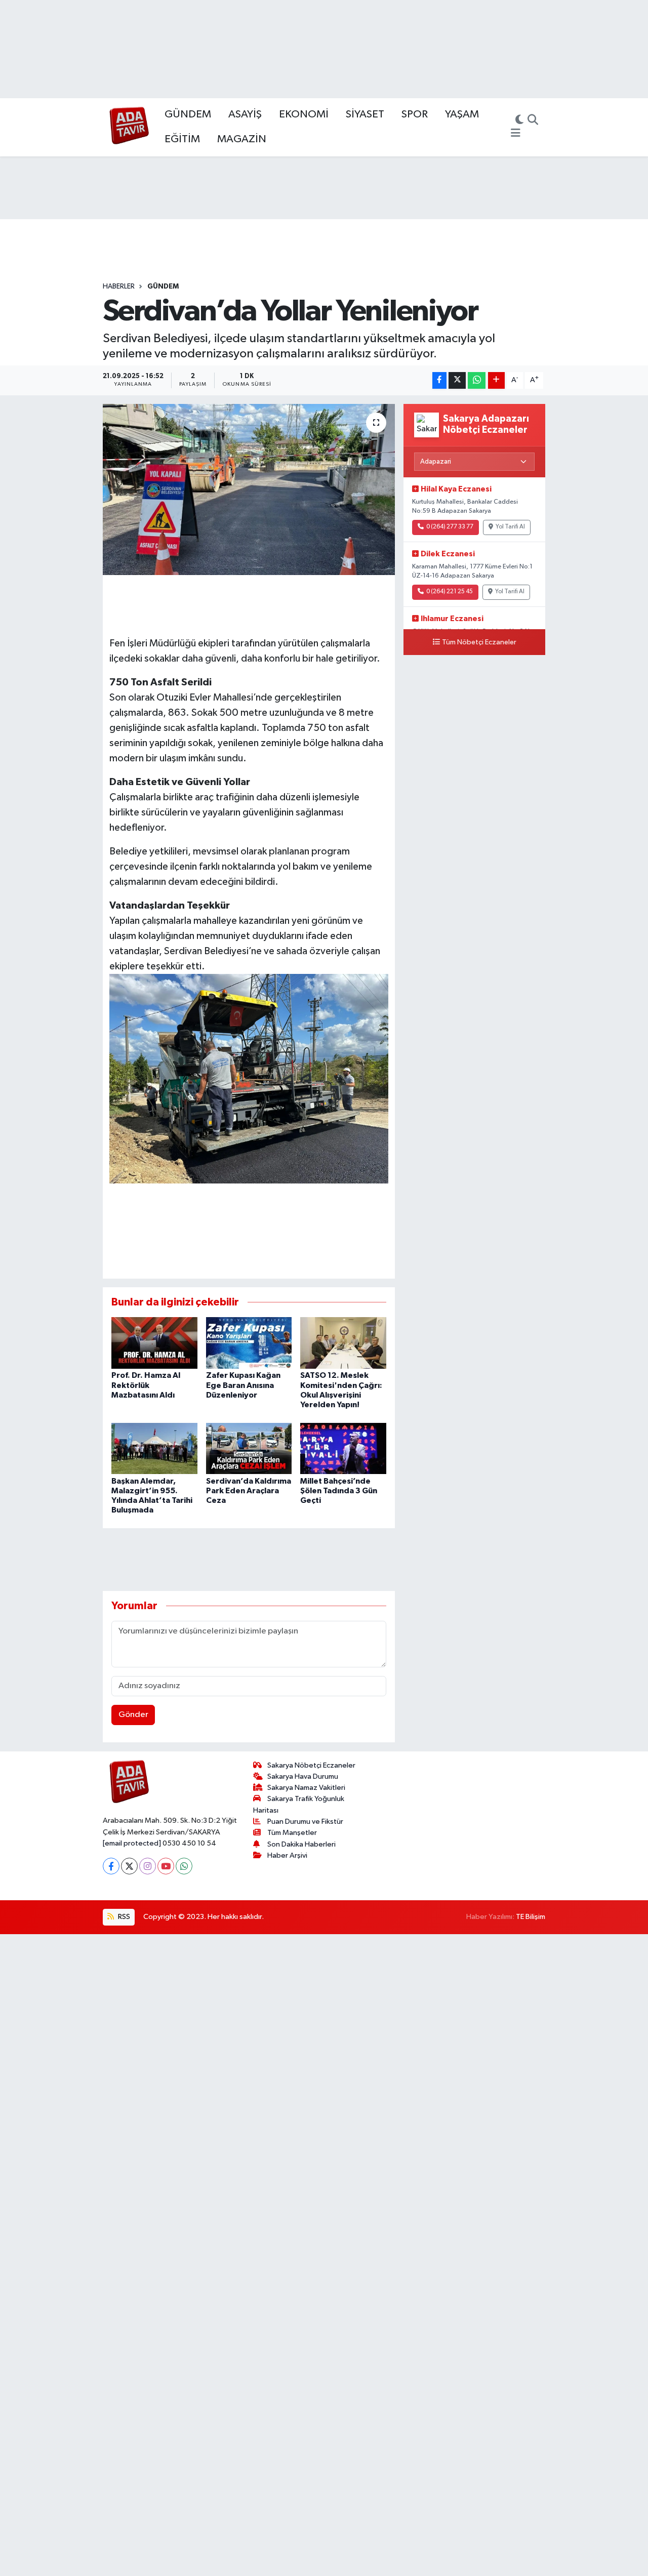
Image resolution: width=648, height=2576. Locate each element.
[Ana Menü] (516, 134)
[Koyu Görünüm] (519, 121)
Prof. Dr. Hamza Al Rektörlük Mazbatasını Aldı (146, 1385)
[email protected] (132, 1843)
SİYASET (365, 114)
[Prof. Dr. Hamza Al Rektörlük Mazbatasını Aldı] (154, 1343)
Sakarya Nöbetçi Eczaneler (311, 1765)
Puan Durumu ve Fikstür (305, 1822)
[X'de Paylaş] (457, 380)
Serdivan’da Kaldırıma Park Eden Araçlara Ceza (249, 1491)
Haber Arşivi (287, 1855)
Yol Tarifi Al (510, 527)
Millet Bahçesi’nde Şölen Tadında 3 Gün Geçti (339, 1491)
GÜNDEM (188, 114)
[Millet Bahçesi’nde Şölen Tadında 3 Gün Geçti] (343, 1448)
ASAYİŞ (245, 114)
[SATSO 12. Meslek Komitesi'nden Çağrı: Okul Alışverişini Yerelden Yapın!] (343, 1343)
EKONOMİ (304, 114)
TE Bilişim (531, 1917)
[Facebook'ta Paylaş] (439, 380)
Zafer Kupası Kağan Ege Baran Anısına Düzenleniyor (243, 1385)
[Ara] (533, 121)
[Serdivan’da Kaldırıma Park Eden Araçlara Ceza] (249, 1448)
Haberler (119, 287)
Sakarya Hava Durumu (303, 1776)
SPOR (415, 114)
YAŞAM (462, 114)
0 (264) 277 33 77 (450, 527)
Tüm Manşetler (292, 1833)
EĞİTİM (182, 139)
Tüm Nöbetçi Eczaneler (479, 642)
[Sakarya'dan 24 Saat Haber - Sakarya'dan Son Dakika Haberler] (129, 127)
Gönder (133, 1715)
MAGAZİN (242, 139)
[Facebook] (111, 1866)
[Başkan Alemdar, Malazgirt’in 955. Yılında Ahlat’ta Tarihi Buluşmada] (154, 1448)
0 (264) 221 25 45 (450, 592)
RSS (123, 1917)
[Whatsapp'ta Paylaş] (477, 380)
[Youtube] (166, 1866)
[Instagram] (148, 1866)
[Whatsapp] (184, 1866)
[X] (129, 1866)
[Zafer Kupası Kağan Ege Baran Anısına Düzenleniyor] (249, 1343)
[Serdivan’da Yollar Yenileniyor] (249, 489)
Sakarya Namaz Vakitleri (306, 1788)
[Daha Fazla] (496, 380)
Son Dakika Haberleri (301, 1844)
